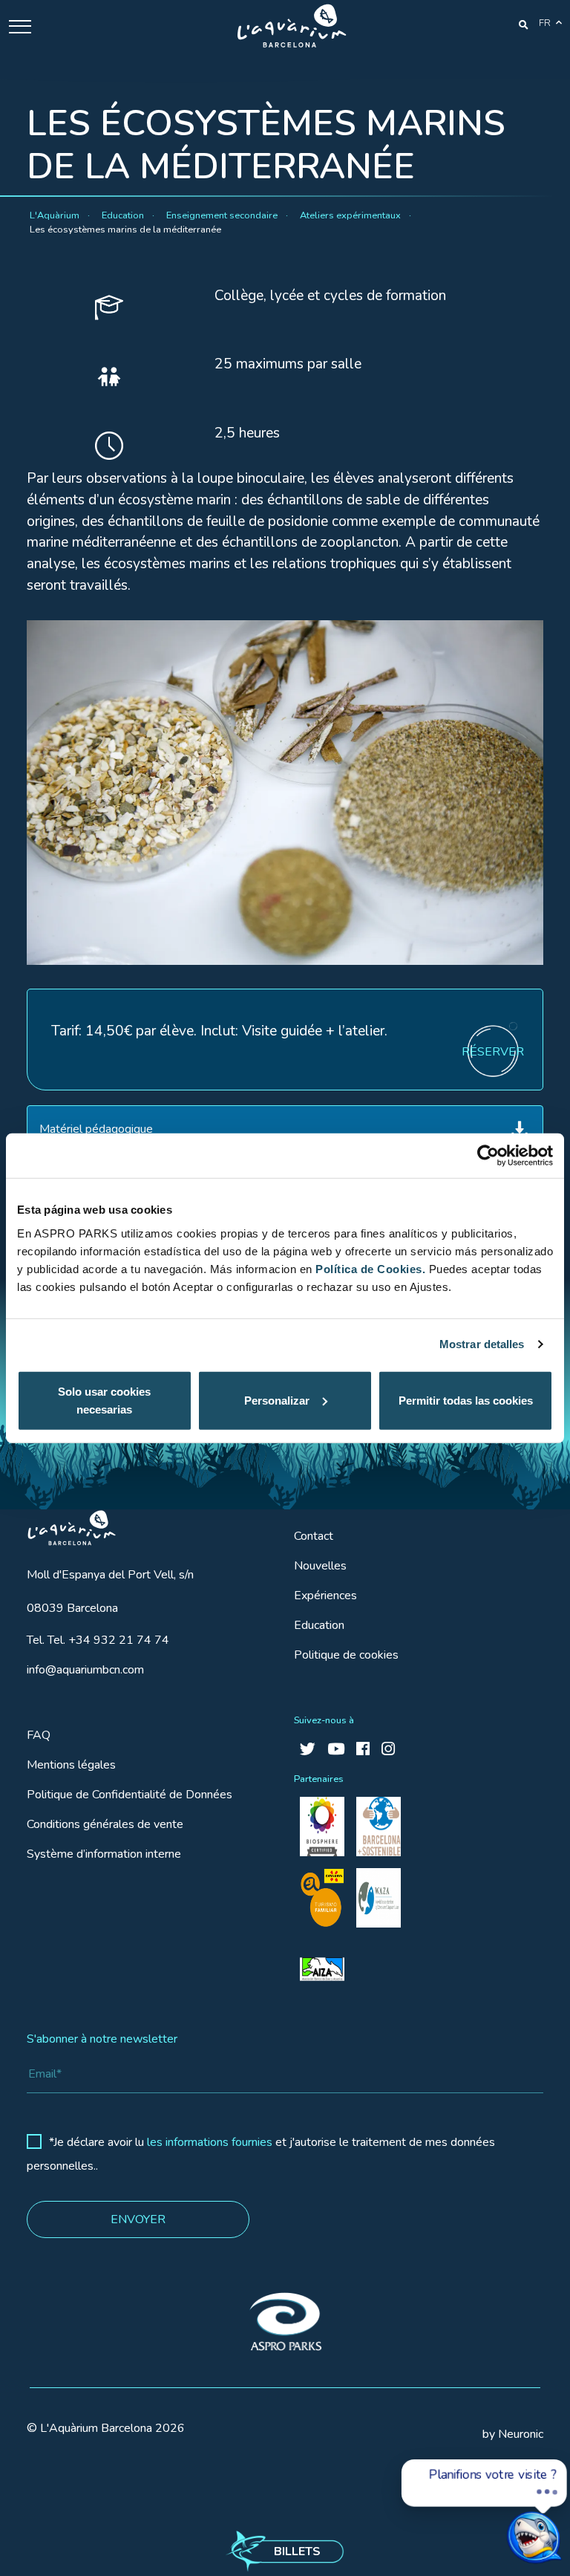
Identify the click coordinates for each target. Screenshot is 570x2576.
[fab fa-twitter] (308, 1750)
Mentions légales (71, 1765)
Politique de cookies (346, 1655)
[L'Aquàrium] (292, 26)
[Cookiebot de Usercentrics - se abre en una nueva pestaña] (488, 1156)
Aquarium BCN (65, 1524)
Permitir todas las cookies (466, 1400)
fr (545, 23)
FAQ (39, 1735)
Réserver (493, 1052)
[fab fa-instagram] (388, 1750)
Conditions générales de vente (105, 1824)
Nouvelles (320, 1566)
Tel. (98, 1640)
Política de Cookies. (370, 1268)
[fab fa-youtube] (336, 1750)
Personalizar (277, 1400)
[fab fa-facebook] (363, 1750)
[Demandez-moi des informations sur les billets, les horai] (507, 2521)
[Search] (524, 24)
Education (319, 1625)
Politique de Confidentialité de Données (130, 1795)
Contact (314, 1536)
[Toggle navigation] (20, 26)
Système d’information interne (104, 1854)
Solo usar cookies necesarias (104, 1400)
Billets (297, 2551)
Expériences (325, 1596)
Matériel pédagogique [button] (96, 1129)
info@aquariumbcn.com (85, 1670)
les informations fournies (210, 2142)
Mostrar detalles (482, 1344)
